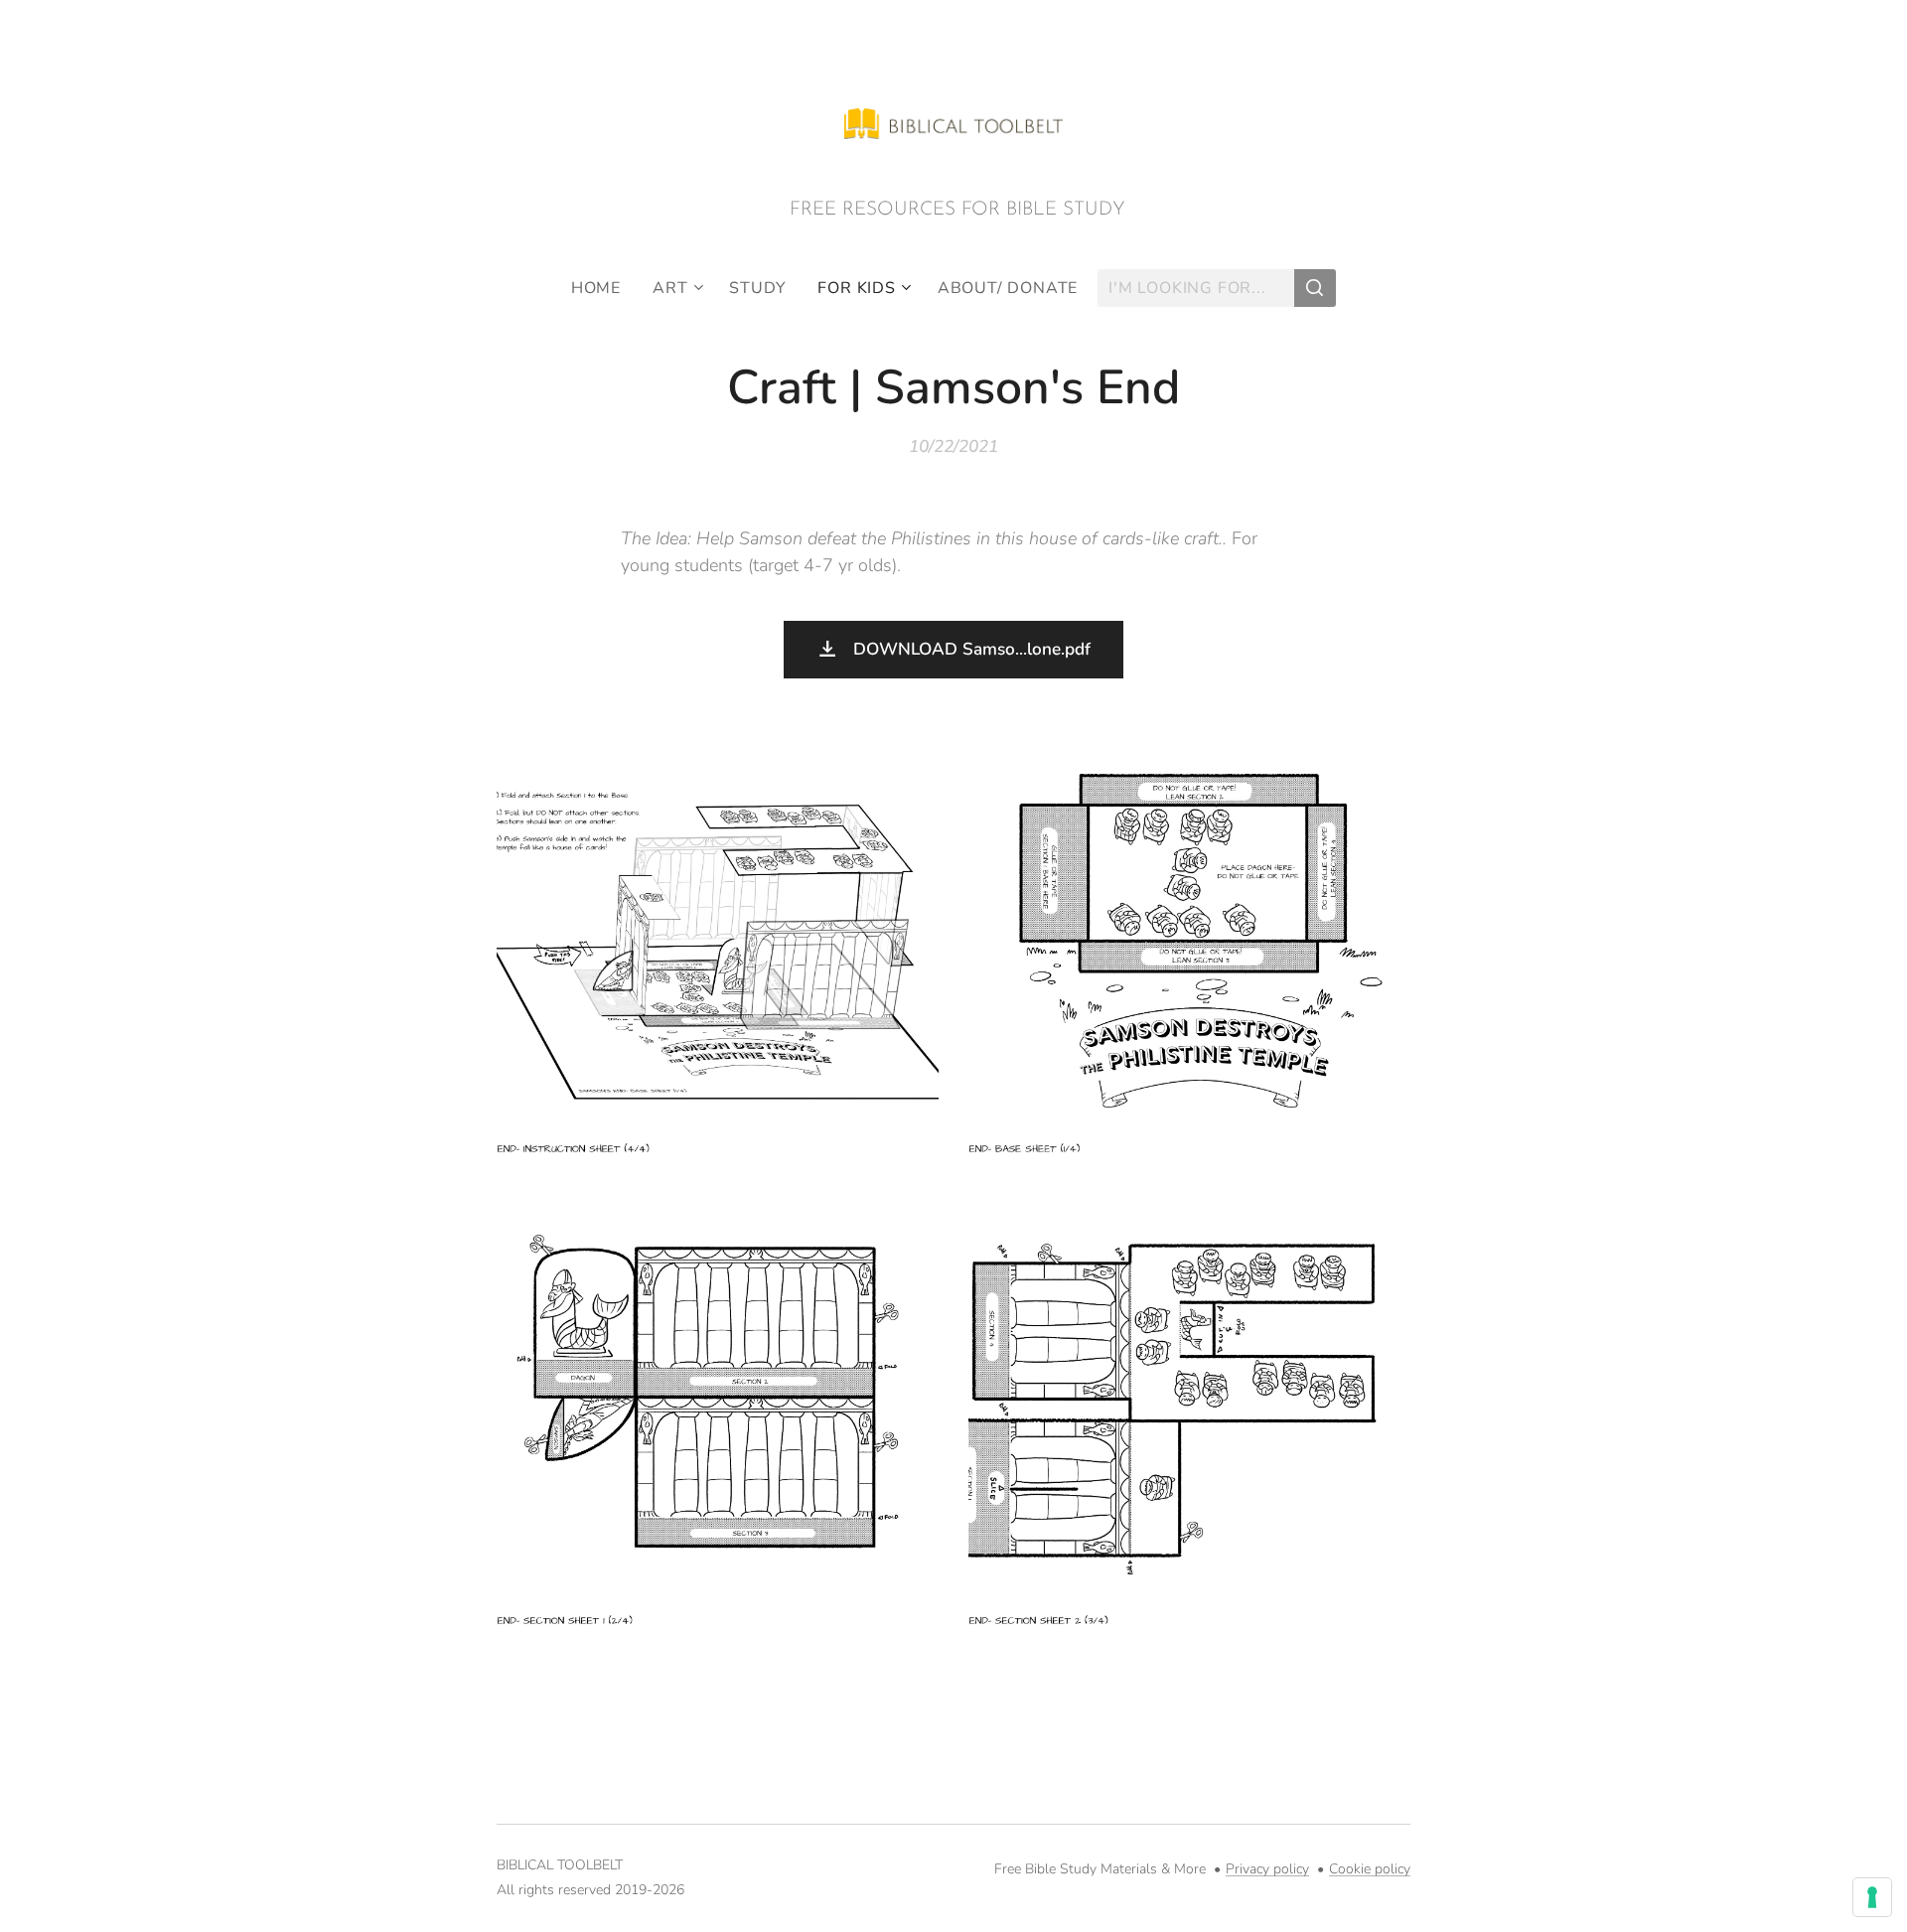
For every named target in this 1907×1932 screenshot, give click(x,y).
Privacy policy (1267, 1869)
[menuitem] (604, 288)
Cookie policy (1370, 1869)
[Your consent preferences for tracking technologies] (1872, 1897)
